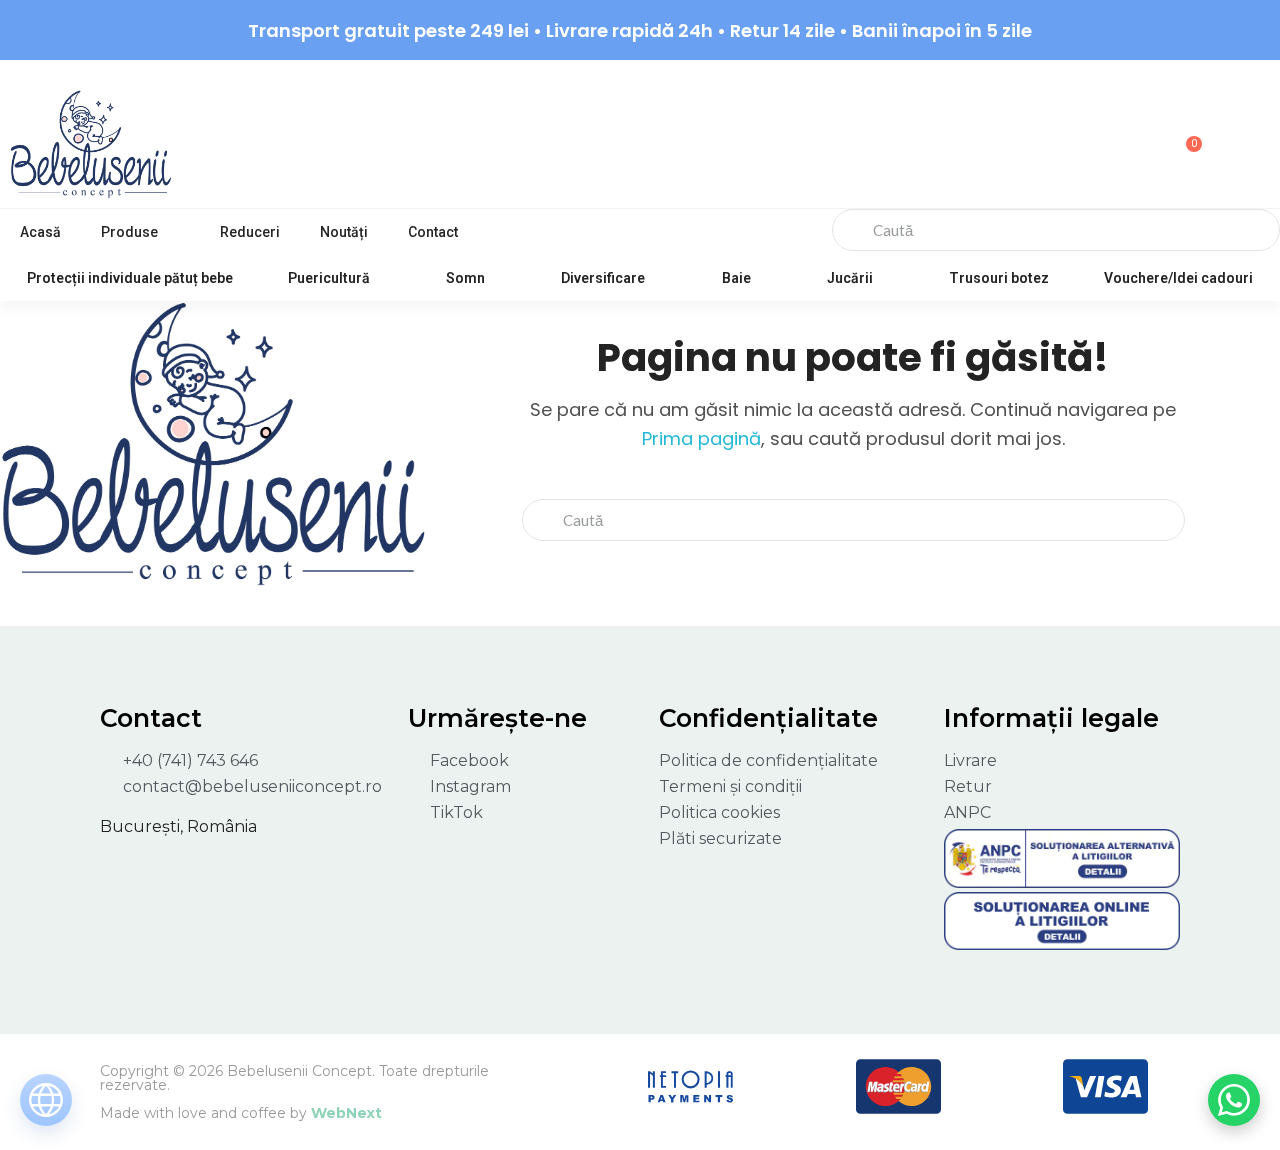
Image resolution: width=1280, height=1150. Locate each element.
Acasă (40, 232)
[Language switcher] (46, 1100)
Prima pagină (701, 438)
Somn (465, 278)
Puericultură (329, 278)
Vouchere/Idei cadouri (1178, 278)
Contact (433, 232)
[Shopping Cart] (1185, 134)
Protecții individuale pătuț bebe (130, 278)
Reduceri (250, 232)
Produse (129, 232)
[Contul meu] (1076, 136)
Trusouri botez (999, 278)
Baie (736, 278)
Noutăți (344, 232)
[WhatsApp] (1234, 1100)
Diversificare (603, 278)
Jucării (850, 278)
